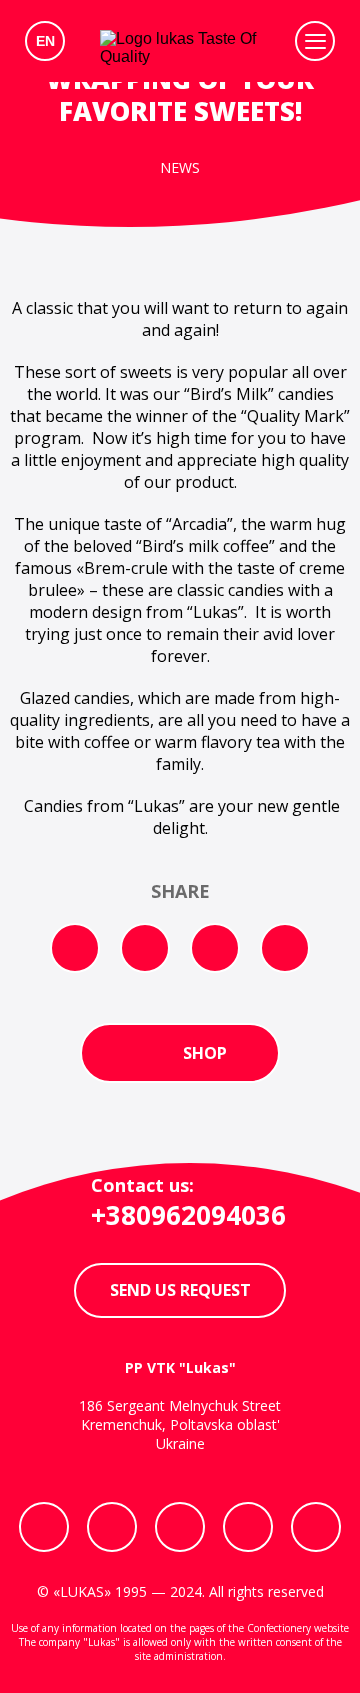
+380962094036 (188, 1215)
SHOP (205, 1053)
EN (45, 41)
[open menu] (315, 41)
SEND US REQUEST (180, 1290)
